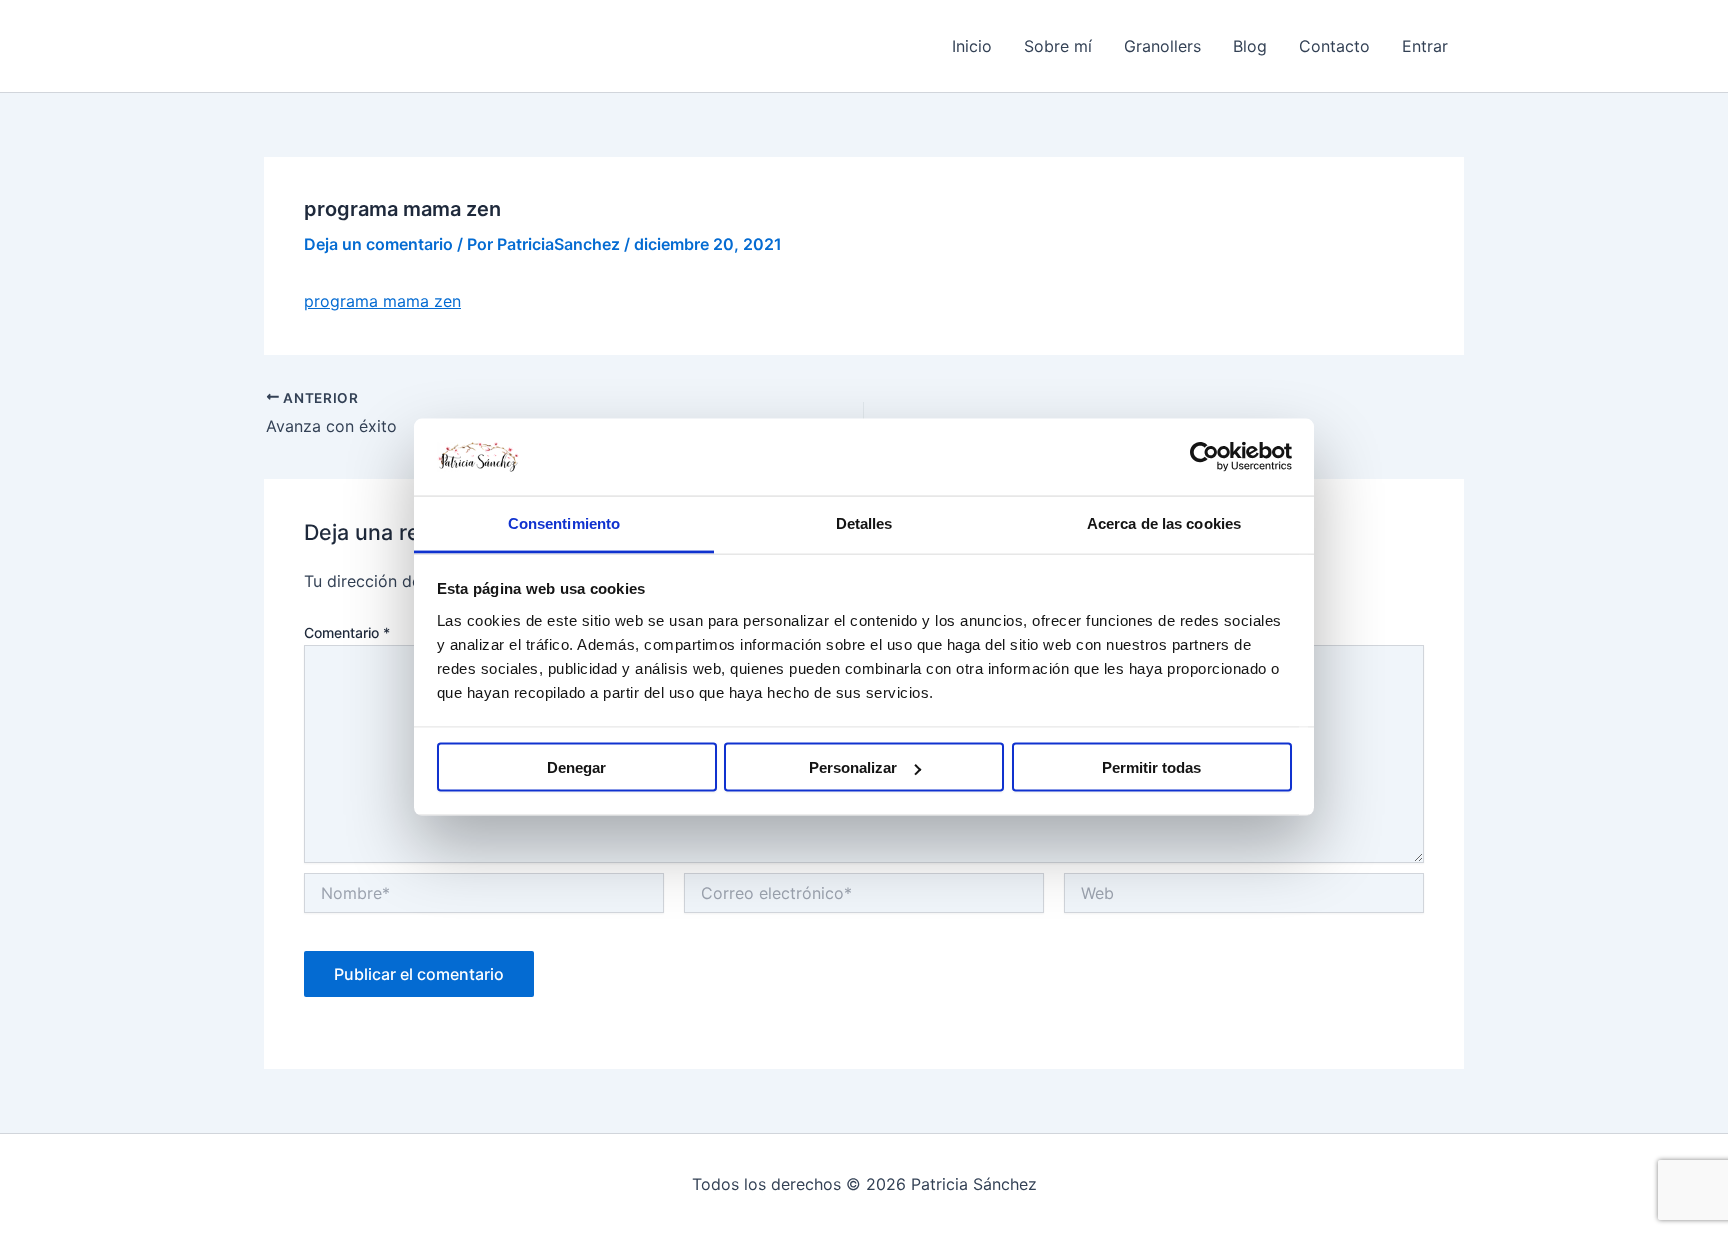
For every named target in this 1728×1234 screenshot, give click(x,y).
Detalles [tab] (864, 522)
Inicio (972, 46)
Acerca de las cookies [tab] (1164, 522)
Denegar (576, 767)
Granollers (1162, 46)
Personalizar (853, 767)
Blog (1250, 46)
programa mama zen (382, 301)
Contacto (1334, 46)
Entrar (1425, 46)
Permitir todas (1151, 767)
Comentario (347, 632)
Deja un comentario (378, 244)
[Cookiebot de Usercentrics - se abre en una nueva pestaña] (1204, 457)
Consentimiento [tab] (564, 522)
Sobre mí (1058, 46)
